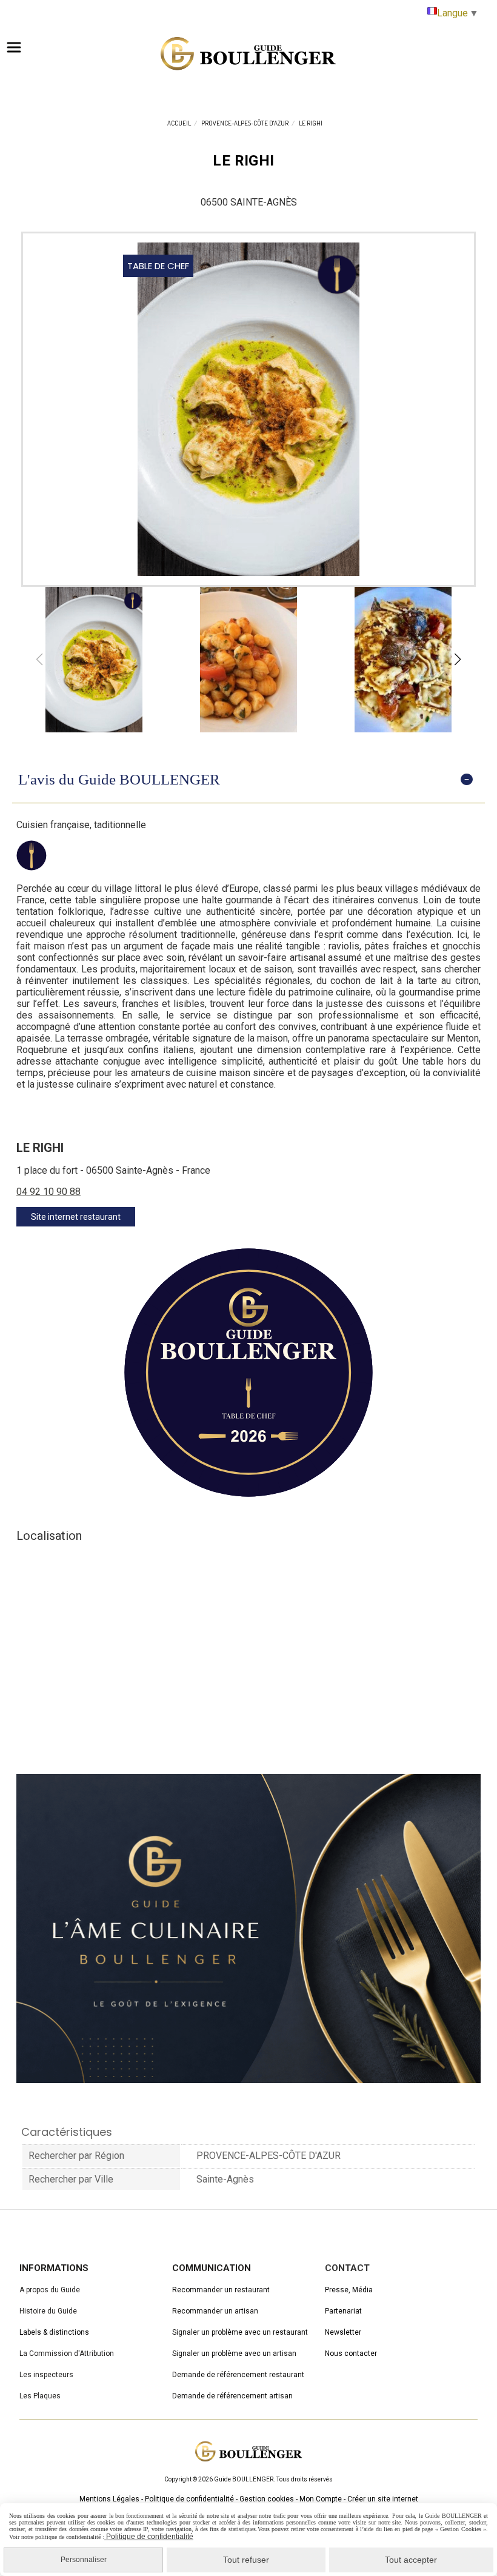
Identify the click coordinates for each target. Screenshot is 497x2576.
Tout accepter (411, 2560)
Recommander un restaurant (221, 2290)
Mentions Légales (109, 2499)
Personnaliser (84, 2560)
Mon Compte (321, 2499)
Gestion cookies (267, 2499)
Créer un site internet (383, 2499)
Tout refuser (246, 2560)
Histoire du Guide (48, 2311)
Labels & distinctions (54, 2332)
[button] (458, 660)
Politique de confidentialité (189, 2499)
